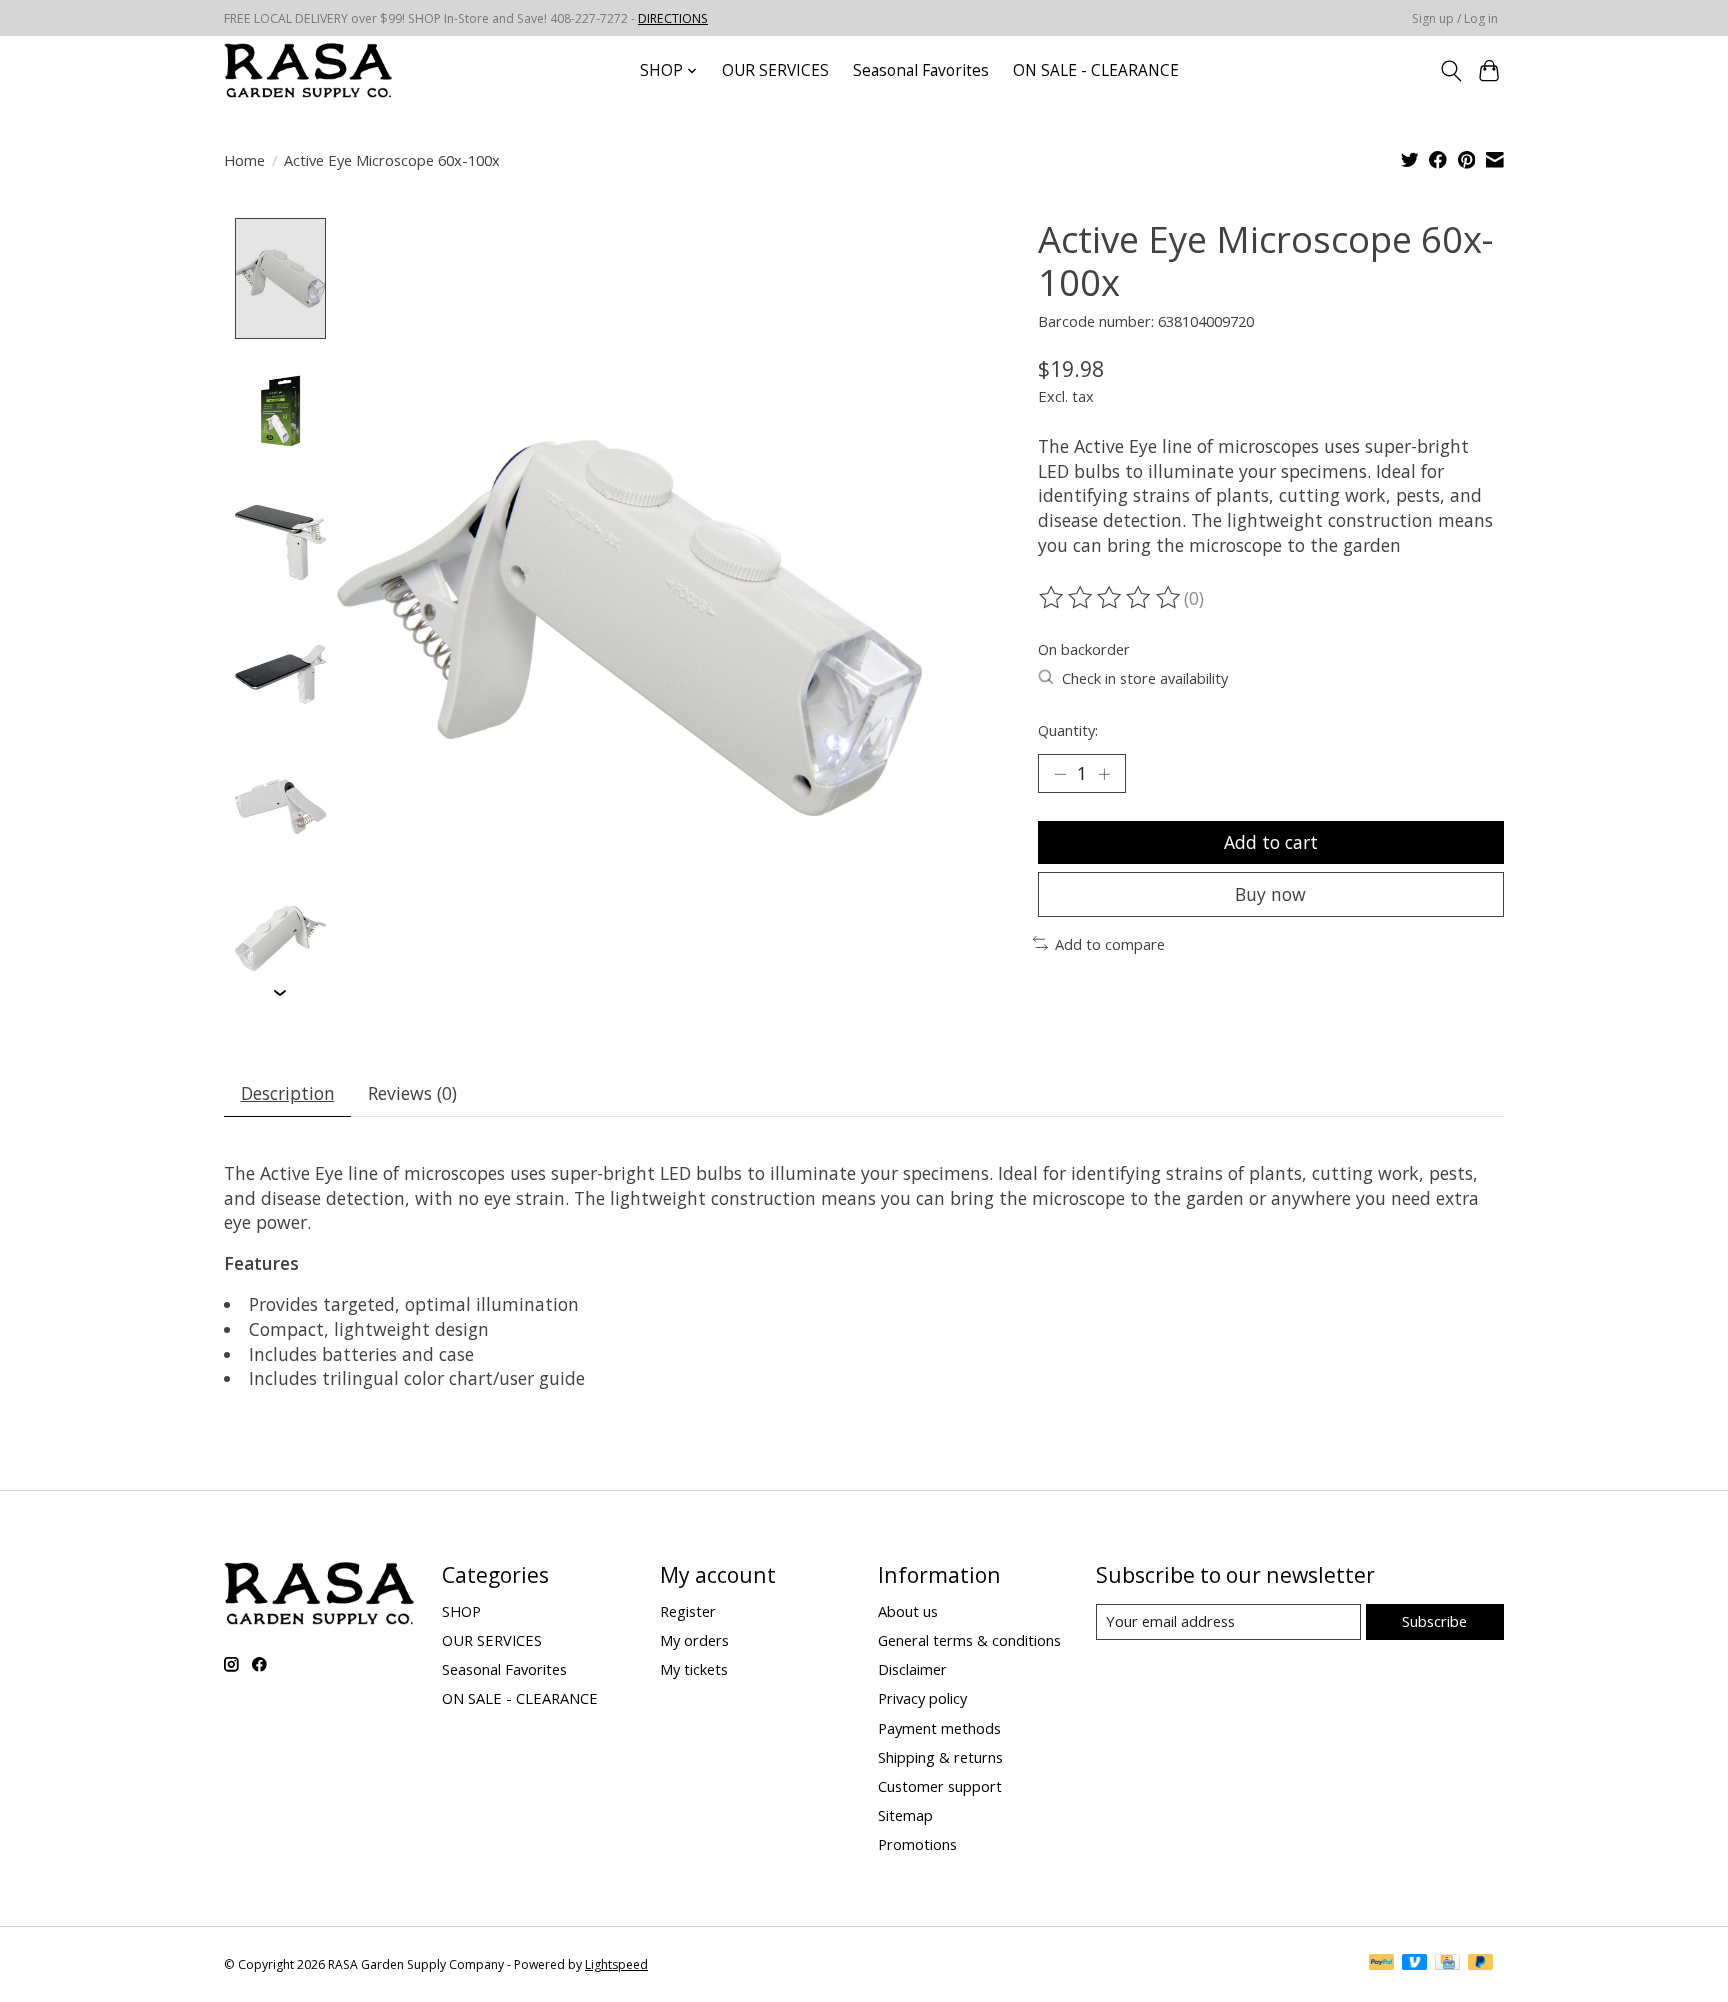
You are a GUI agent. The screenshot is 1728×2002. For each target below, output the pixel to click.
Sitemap (905, 1815)
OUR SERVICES (775, 70)
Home (244, 160)
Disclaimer (912, 1669)
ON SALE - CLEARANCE (1096, 70)
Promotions (917, 1844)
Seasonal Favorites (921, 70)
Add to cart (1271, 842)
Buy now (1270, 894)
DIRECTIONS (673, 18)
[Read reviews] (1111, 598)
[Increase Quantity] (1104, 773)
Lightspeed (616, 1964)
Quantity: (1068, 730)
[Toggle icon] (1450, 71)
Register (688, 1611)
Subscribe (1434, 1621)
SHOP (461, 1611)
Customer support (940, 1786)
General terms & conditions (969, 1640)
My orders (694, 1640)
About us (908, 1611)
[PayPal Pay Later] (1481, 1964)
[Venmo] (1415, 1964)
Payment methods (939, 1728)
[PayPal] (1382, 1964)
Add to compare (1110, 944)
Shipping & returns (940, 1757)
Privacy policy (922, 1698)
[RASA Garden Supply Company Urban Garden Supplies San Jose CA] (308, 70)
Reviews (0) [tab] (412, 1093)
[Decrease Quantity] (1060, 773)
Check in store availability (1145, 678)
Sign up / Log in (1455, 18)
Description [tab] (288, 1093)
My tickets (694, 1669)
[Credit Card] (1447, 1964)
